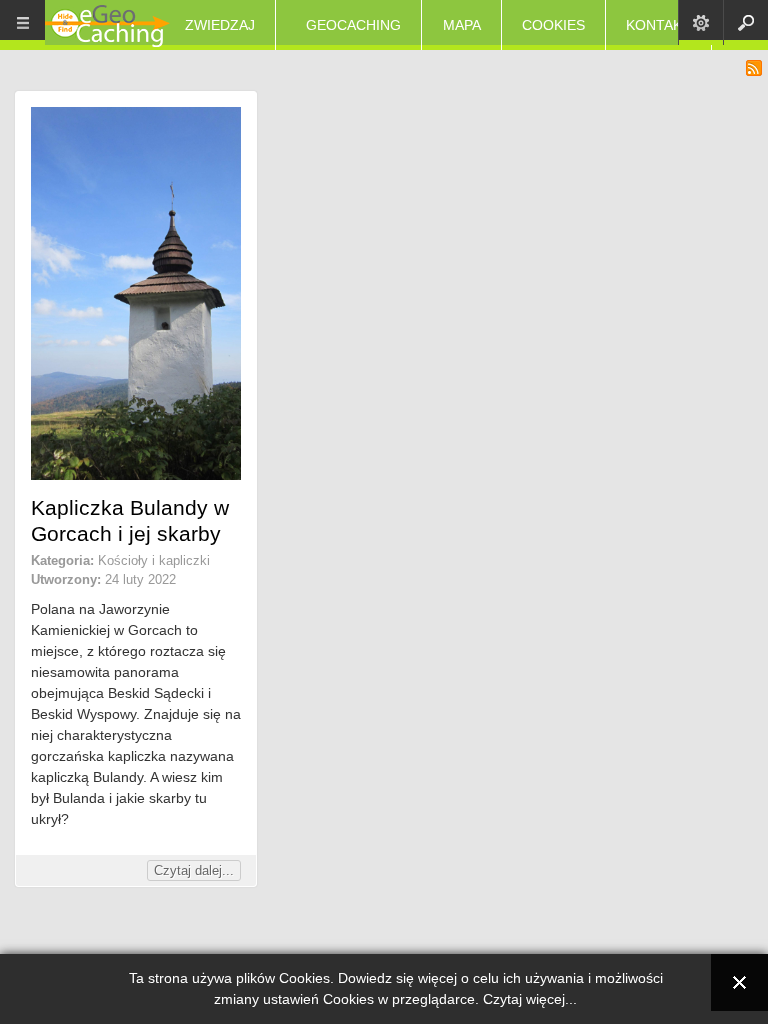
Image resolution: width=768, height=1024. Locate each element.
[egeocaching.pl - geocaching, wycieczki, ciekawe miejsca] (107, 27)
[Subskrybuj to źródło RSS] (754, 68)
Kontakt (658, 25)
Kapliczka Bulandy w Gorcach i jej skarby (130, 520)
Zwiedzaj (220, 25)
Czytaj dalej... (194, 870)
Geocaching (353, 25)
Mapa (462, 25)
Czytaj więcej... (530, 999)
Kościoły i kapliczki (154, 560)
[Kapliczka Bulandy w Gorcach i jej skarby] (136, 475)
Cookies (553, 25)
